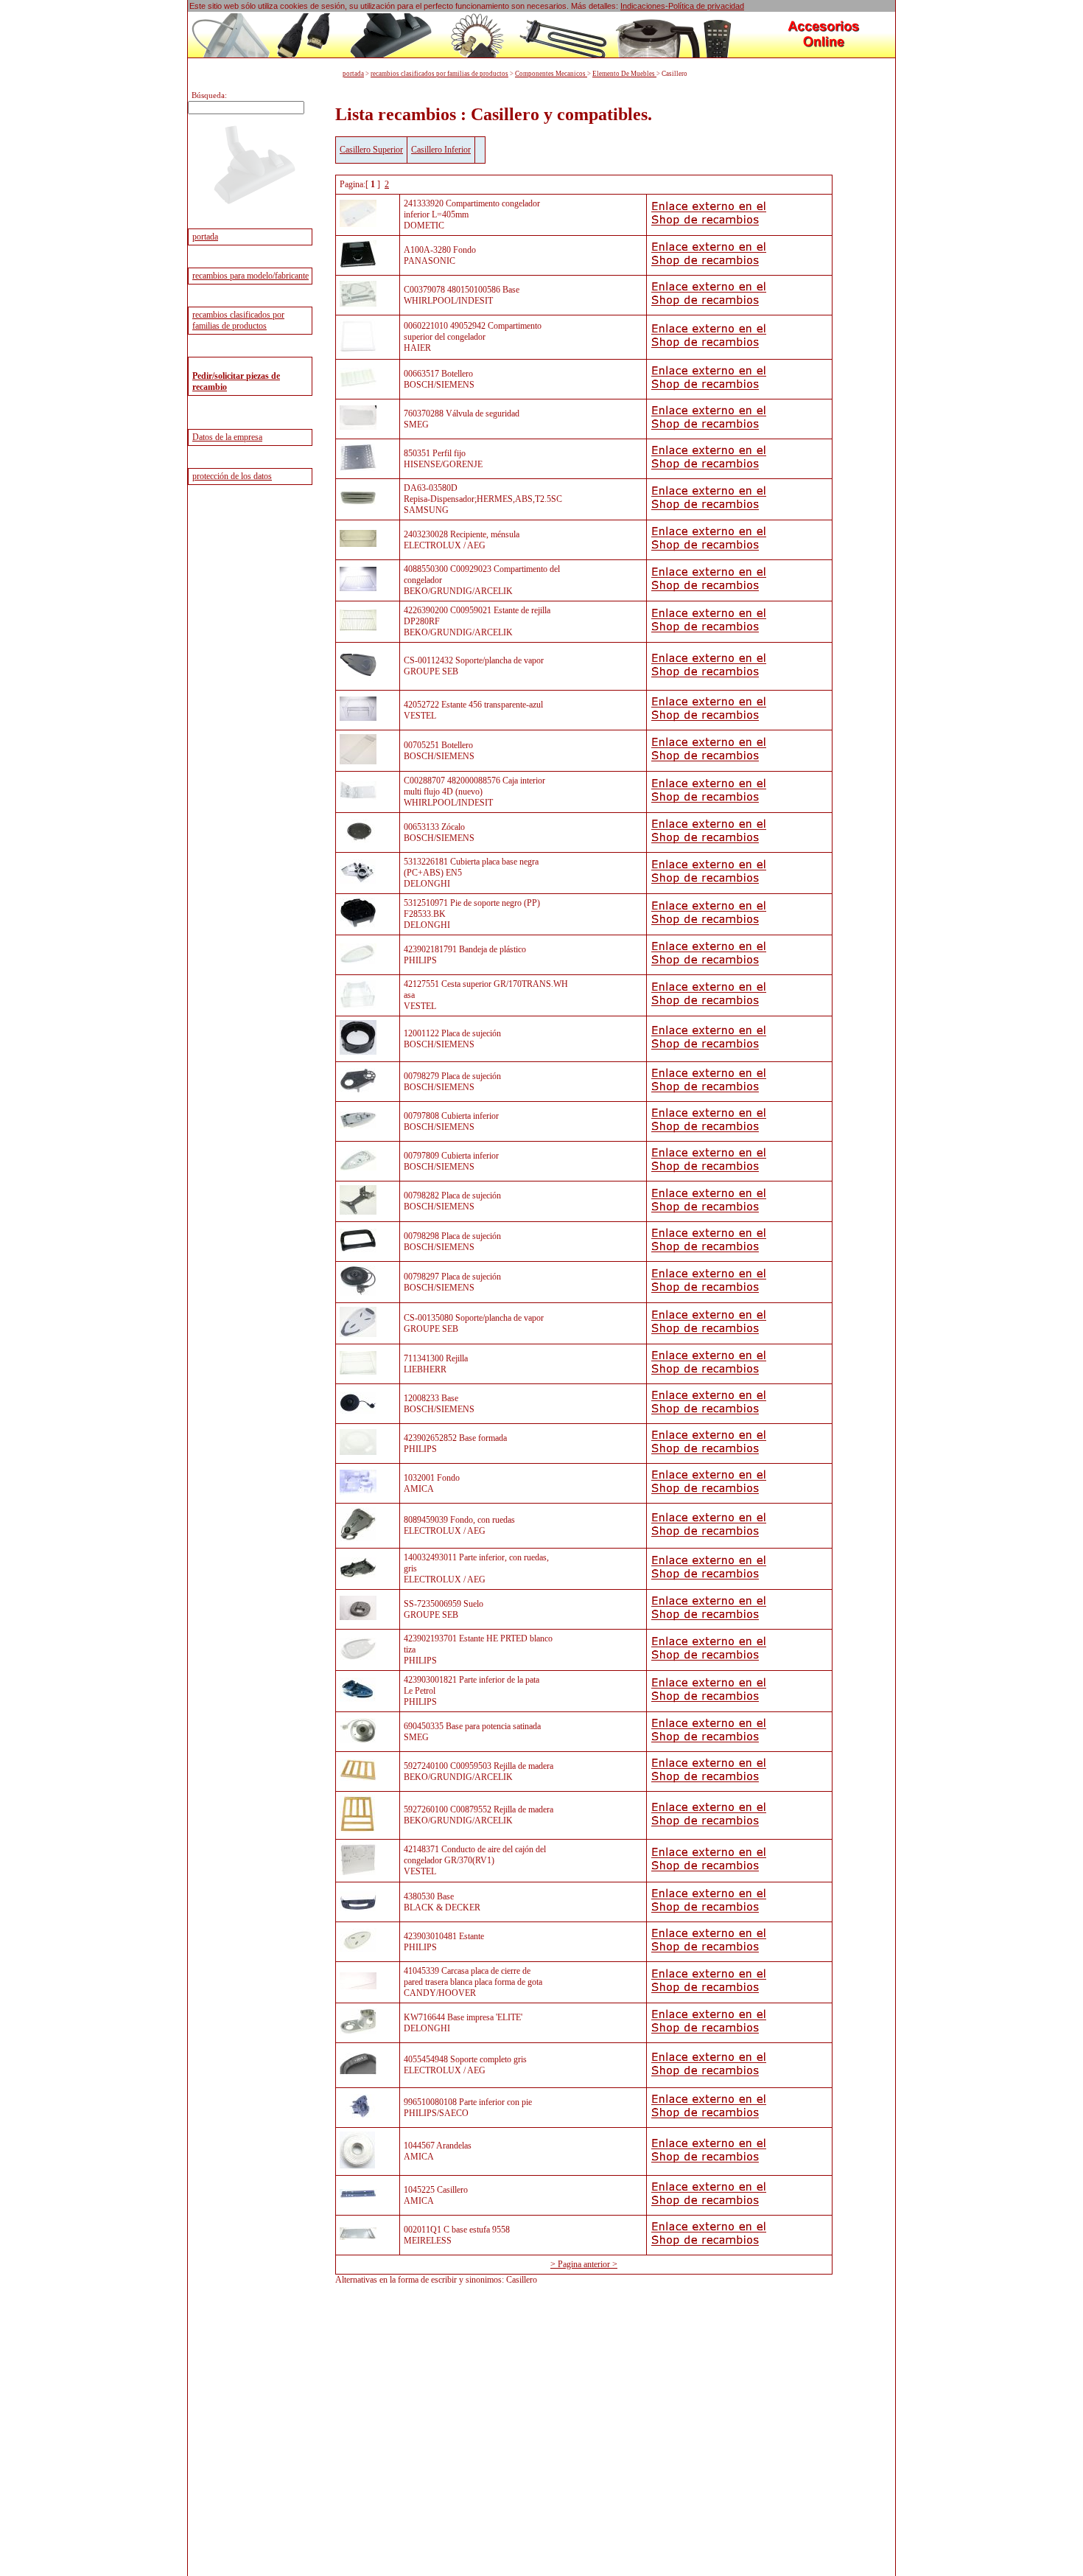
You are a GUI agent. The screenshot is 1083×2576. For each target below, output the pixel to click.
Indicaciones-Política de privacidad (682, 6)
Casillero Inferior (441, 150)
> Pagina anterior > (584, 2264)
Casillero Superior (371, 150)
